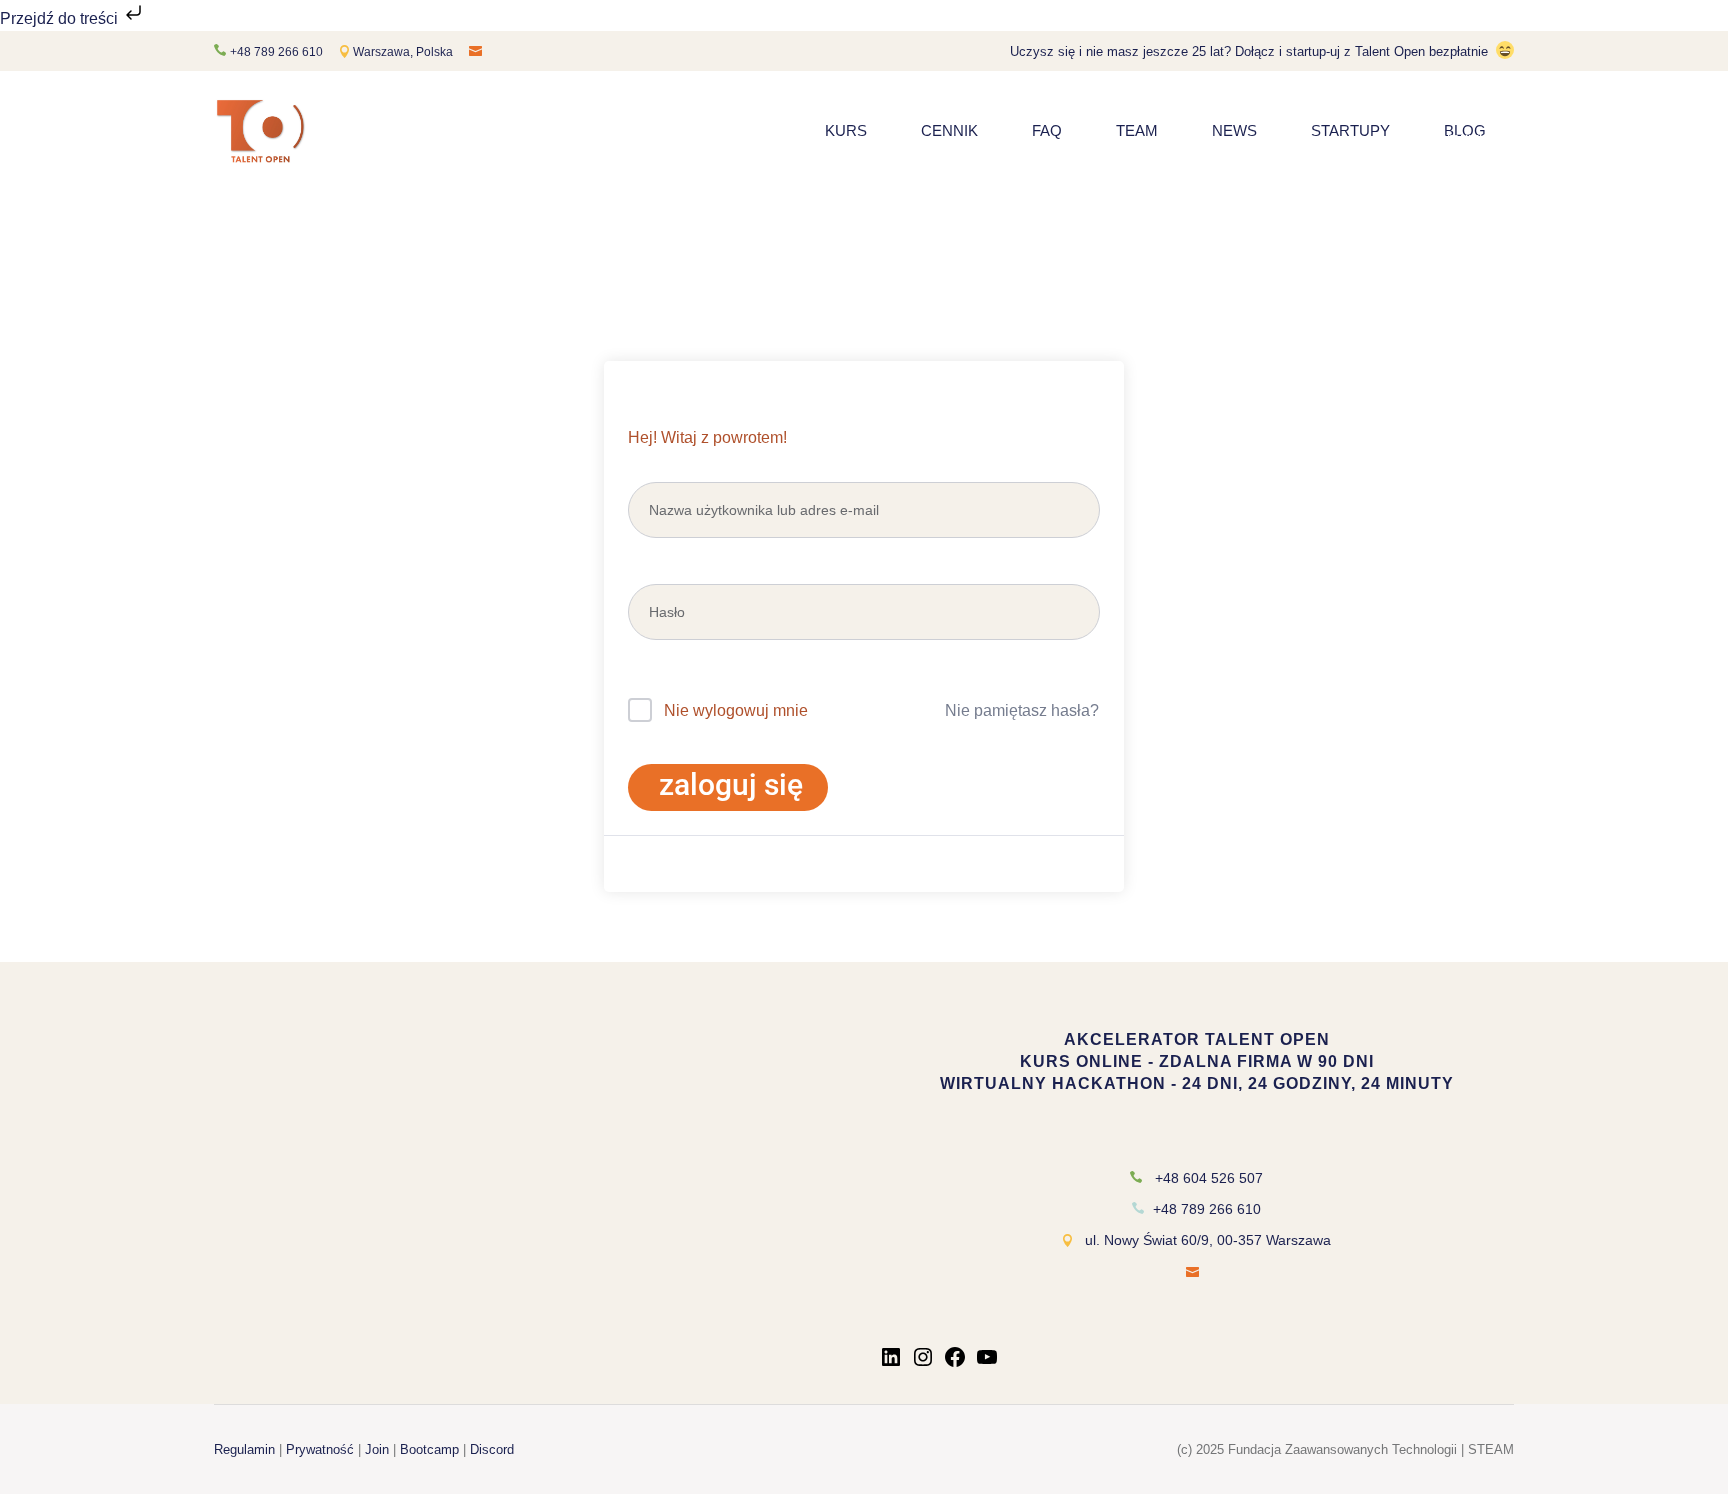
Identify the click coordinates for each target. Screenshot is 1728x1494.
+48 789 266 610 (276, 52)
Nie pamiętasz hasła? (1022, 710)
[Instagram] (923, 1363)
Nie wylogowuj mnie (736, 710)
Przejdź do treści (61, 18)
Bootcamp (429, 1449)
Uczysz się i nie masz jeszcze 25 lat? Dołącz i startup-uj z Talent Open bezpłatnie (1249, 51)
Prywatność (320, 1449)
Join (377, 1449)
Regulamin (244, 1449)
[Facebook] (955, 1363)
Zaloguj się (731, 784)
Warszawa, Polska (404, 52)
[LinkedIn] (891, 1363)
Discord (492, 1449)
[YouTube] (987, 1363)
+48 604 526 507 (1209, 1178)
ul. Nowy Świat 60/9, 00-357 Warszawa (1208, 1240)
